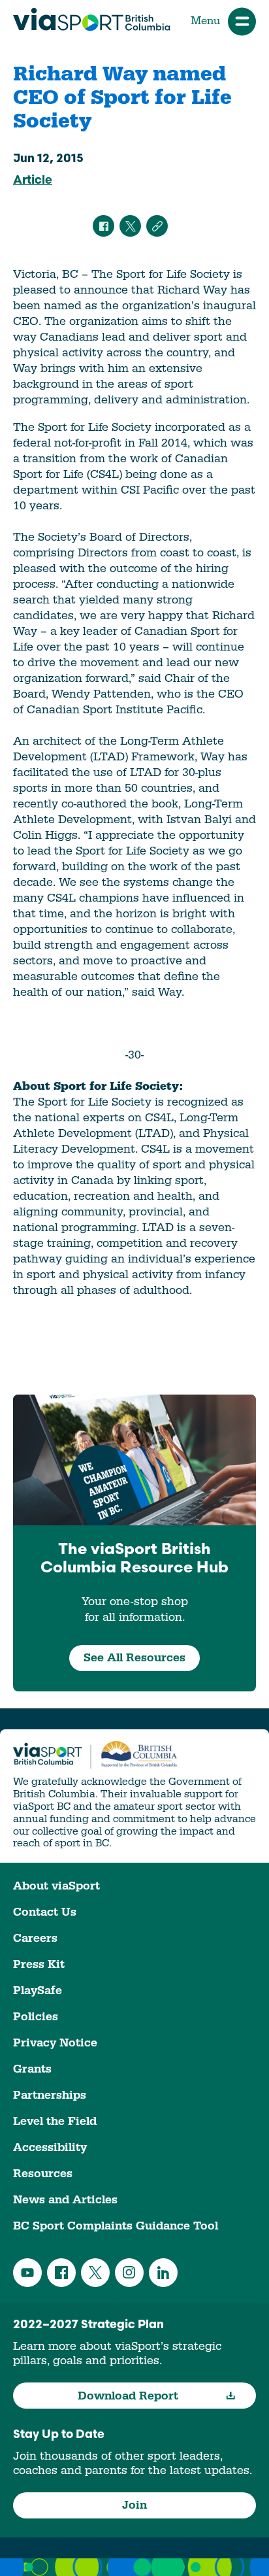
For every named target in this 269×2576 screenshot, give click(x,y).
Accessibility (50, 2147)
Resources (43, 2174)
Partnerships (50, 2095)
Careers (35, 1938)
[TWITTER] (130, 226)
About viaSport (56, 1886)
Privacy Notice (55, 2043)
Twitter (95, 2273)
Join (134, 2505)
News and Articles (65, 2200)
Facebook (61, 2273)
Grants (32, 2069)
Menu (205, 21)
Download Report (128, 2396)
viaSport (92, 20)
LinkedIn (163, 2273)
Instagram (129, 2273)
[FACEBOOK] (103, 226)
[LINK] (157, 226)
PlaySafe (38, 1991)
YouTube (27, 2273)
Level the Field (55, 2121)
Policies (36, 2017)
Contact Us (45, 1912)
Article (33, 181)
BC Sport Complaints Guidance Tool (116, 2226)
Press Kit (39, 1964)
